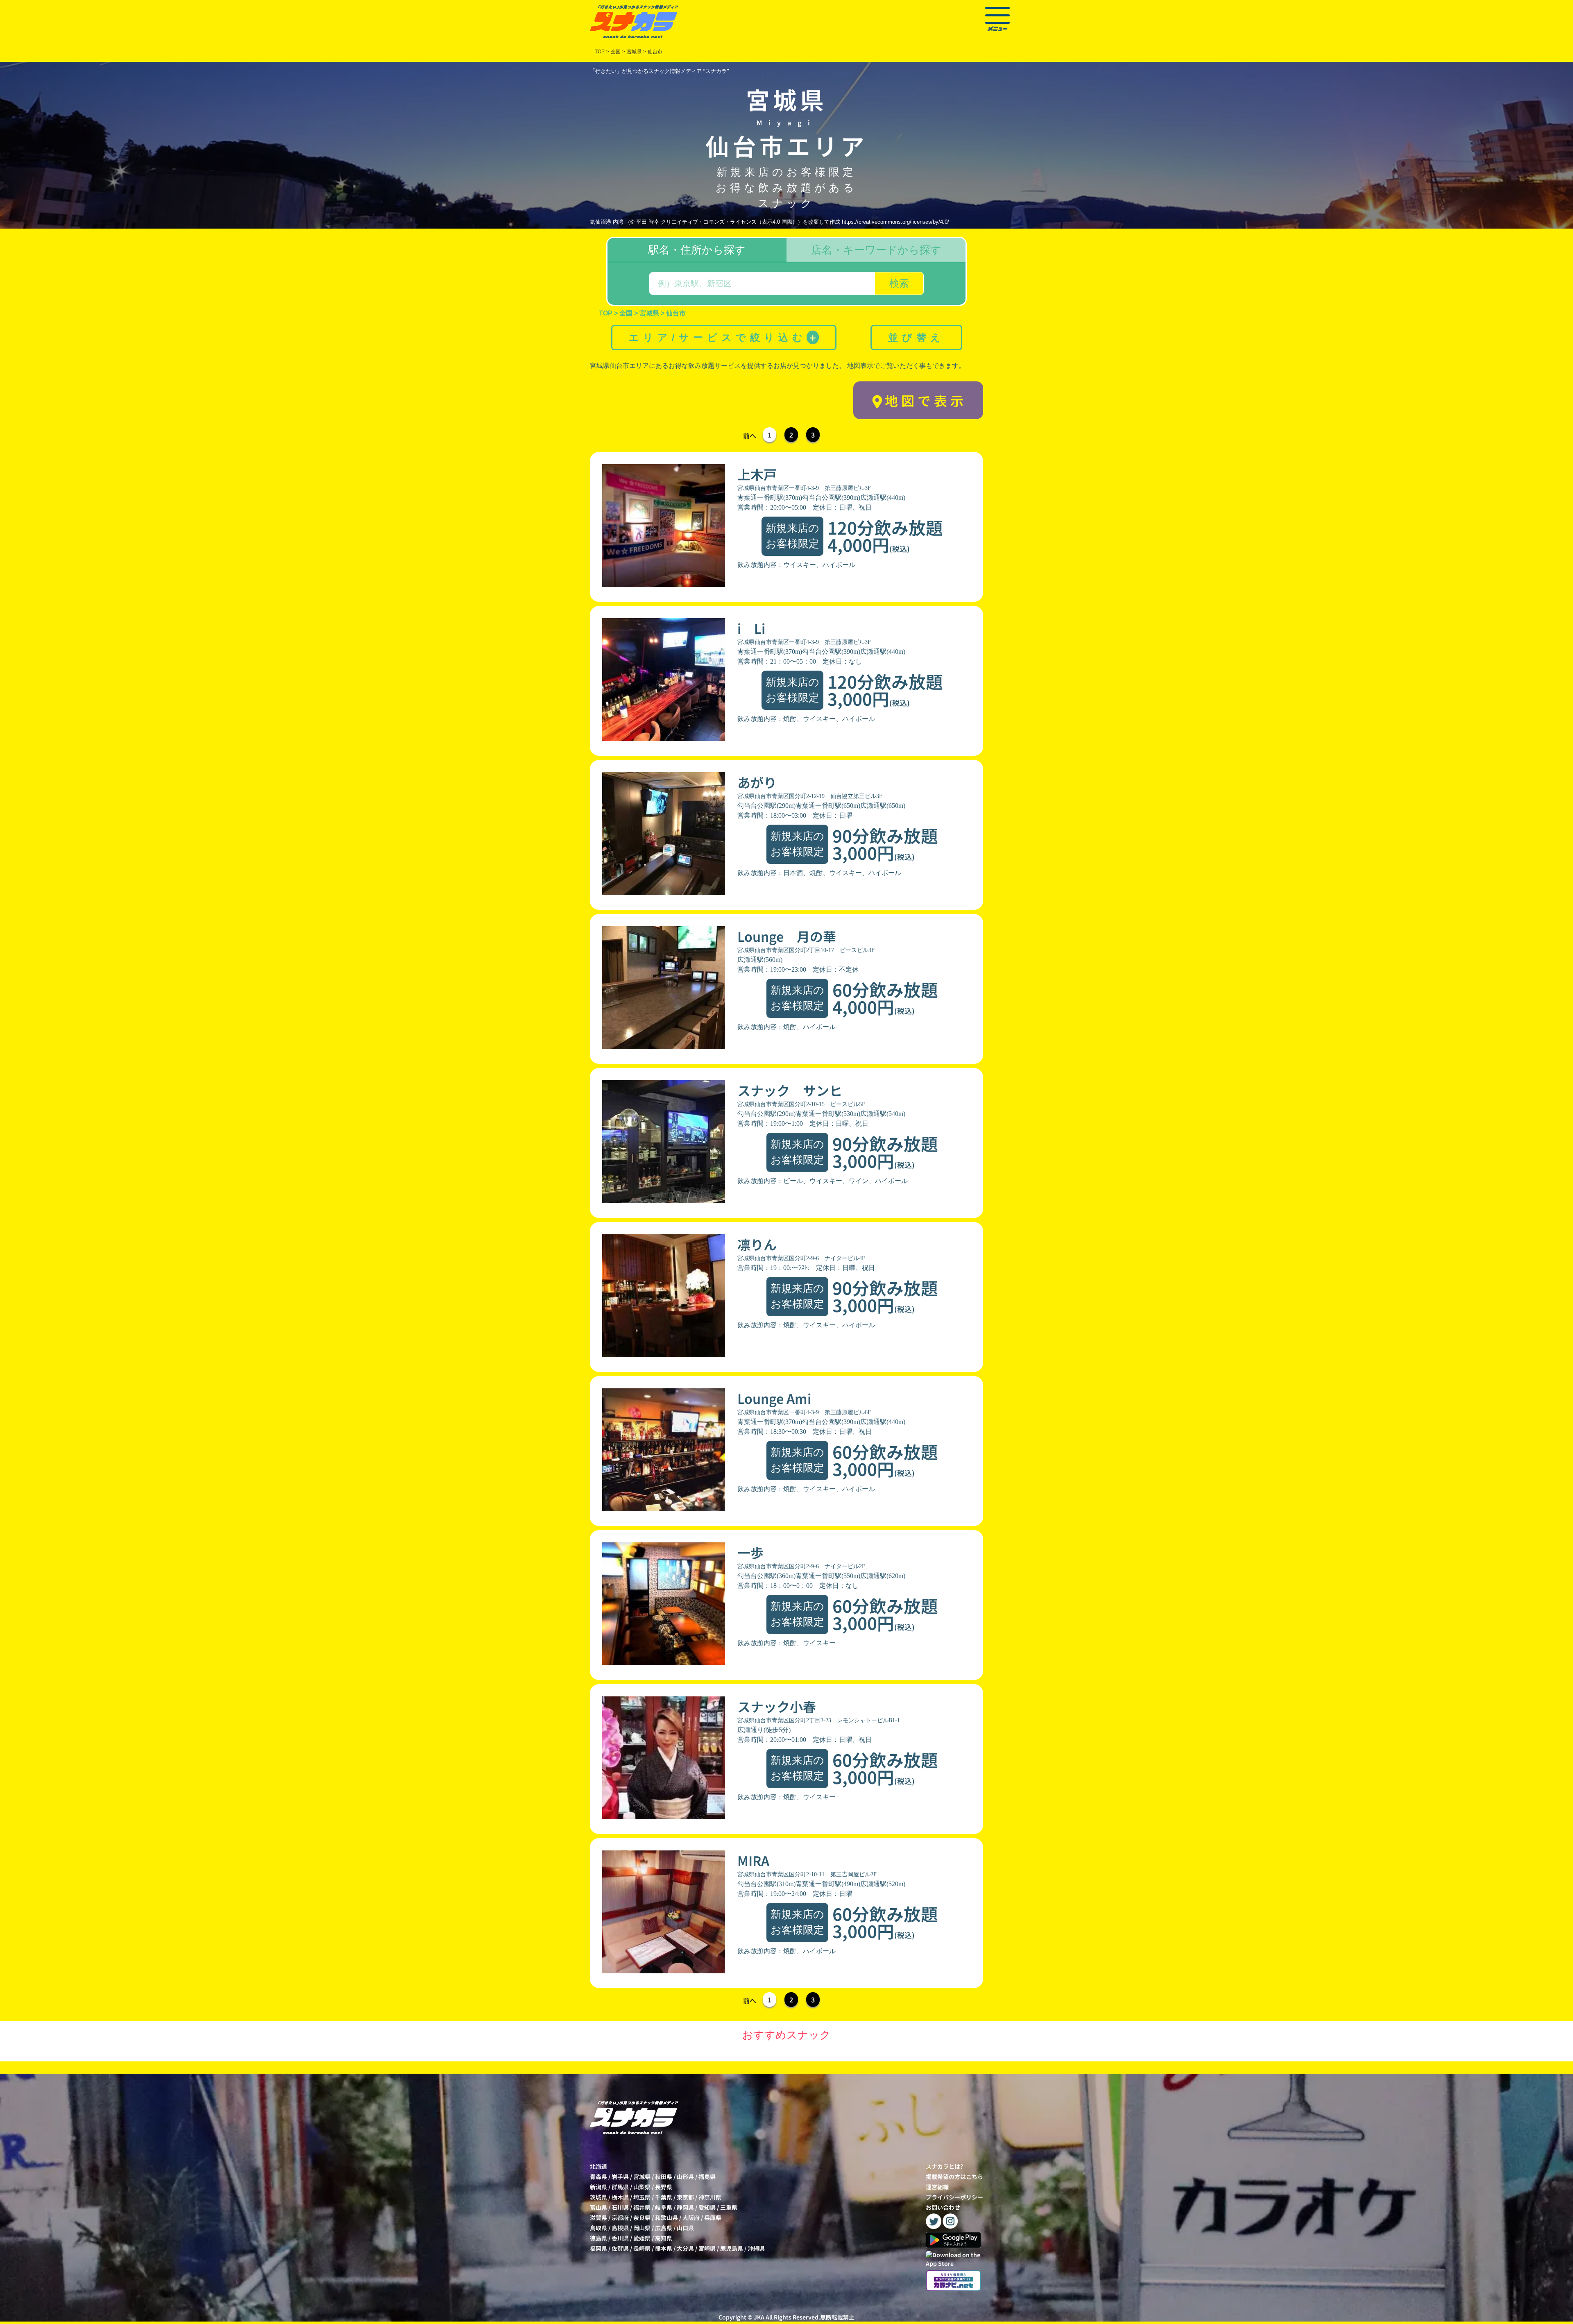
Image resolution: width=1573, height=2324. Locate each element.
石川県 (620, 2207)
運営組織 (937, 2187)
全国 (616, 52)
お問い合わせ (943, 2207)
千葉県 (664, 2197)
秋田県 (664, 2177)
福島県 (707, 2177)
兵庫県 (713, 2217)
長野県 (664, 2187)
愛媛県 (642, 2238)
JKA (759, 2317)
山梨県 (642, 2187)
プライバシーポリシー (954, 2197)
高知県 (664, 2238)
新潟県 (598, 2187)
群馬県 (620, 2187)
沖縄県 (756, 2248)
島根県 (620, 2228)
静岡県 (685, 2207)
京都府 (620, 2217)
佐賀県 (620, 2248)
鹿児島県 (732, 2248)
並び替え (916, 337)
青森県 (598, 2177)
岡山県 (642, 2228)
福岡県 (598, 2248)
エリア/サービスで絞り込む (723, 337)
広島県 (664, 2228)
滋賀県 (598, 2217)
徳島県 (598, 2238)
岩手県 (620, 2177)
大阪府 (691, 2217)
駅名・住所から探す (697, 250)
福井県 (642, 2207)
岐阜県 (664, 2207)
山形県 (685, 2177)
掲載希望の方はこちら (954, 2177)
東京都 (685, 2197)
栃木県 (620, 2197)
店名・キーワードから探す (876, 250)
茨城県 (598, 2197)
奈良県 (642, 2217)
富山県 (598, 2207)
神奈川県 (710, 2197)
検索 (899, 283)
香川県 (620, 2238)
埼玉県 (642, 2197)
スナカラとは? (944, 2166)
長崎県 (642, 2248)
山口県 (685, 2228)
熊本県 (664, 2248)
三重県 (729, 2207)
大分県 (685, 2248)
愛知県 (707, 2207)
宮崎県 (707, 2248)
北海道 (598, 2166)
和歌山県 (666, 2217)
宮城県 (642, 2177)
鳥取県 (598, 2228)
